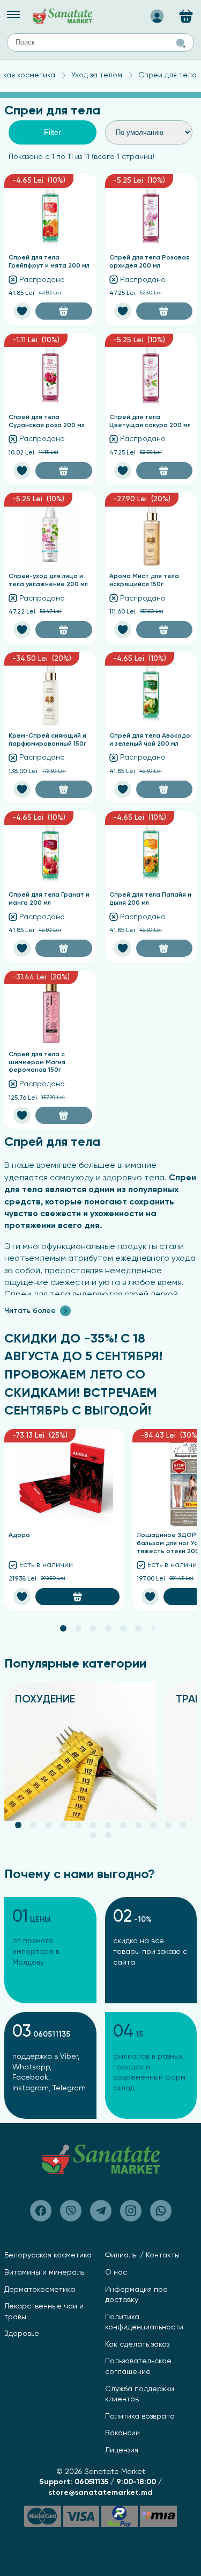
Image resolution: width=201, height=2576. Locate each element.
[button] (63, 1628)
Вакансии (122, 2433)
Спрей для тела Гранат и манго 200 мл (49, 899)
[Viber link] (41, 2211)
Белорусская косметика (48, 2255)
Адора (19, 1535)
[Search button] (181, 43)
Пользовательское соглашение (138, 2366)
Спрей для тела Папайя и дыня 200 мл (150, 899)
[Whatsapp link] (161, 2211)
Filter (53, 132)
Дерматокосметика (40, 2290)
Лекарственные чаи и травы (44, 2312)
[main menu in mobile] (13, 15)
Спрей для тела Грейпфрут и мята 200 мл (49, 262)
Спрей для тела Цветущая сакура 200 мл (150, 421)
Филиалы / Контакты (142, 2255)
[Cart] (186, 16)
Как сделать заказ (137, 2344)
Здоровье (22, 2334)
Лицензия (122, 2450)
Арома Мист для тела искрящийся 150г (144, 580)
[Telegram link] (101, 2211)
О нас (116, 2272)
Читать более (30, 1311)
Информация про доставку (136, 2295)
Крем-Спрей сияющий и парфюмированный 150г (47, 740)
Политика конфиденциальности (144, 2322)
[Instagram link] (131, 2211)
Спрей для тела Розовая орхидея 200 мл (150, 262)
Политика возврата (140, 2416)
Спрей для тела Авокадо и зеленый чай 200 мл (150, 740)
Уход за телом (97, 75)
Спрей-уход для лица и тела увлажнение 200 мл (48, 580)
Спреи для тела (167, 75)
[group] (80, 1751)
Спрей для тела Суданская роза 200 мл (47, 421)
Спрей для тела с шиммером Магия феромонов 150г (37, 1062)
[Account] (157, 13)
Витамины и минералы (45, 2272)
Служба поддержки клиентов (140, 2394)
